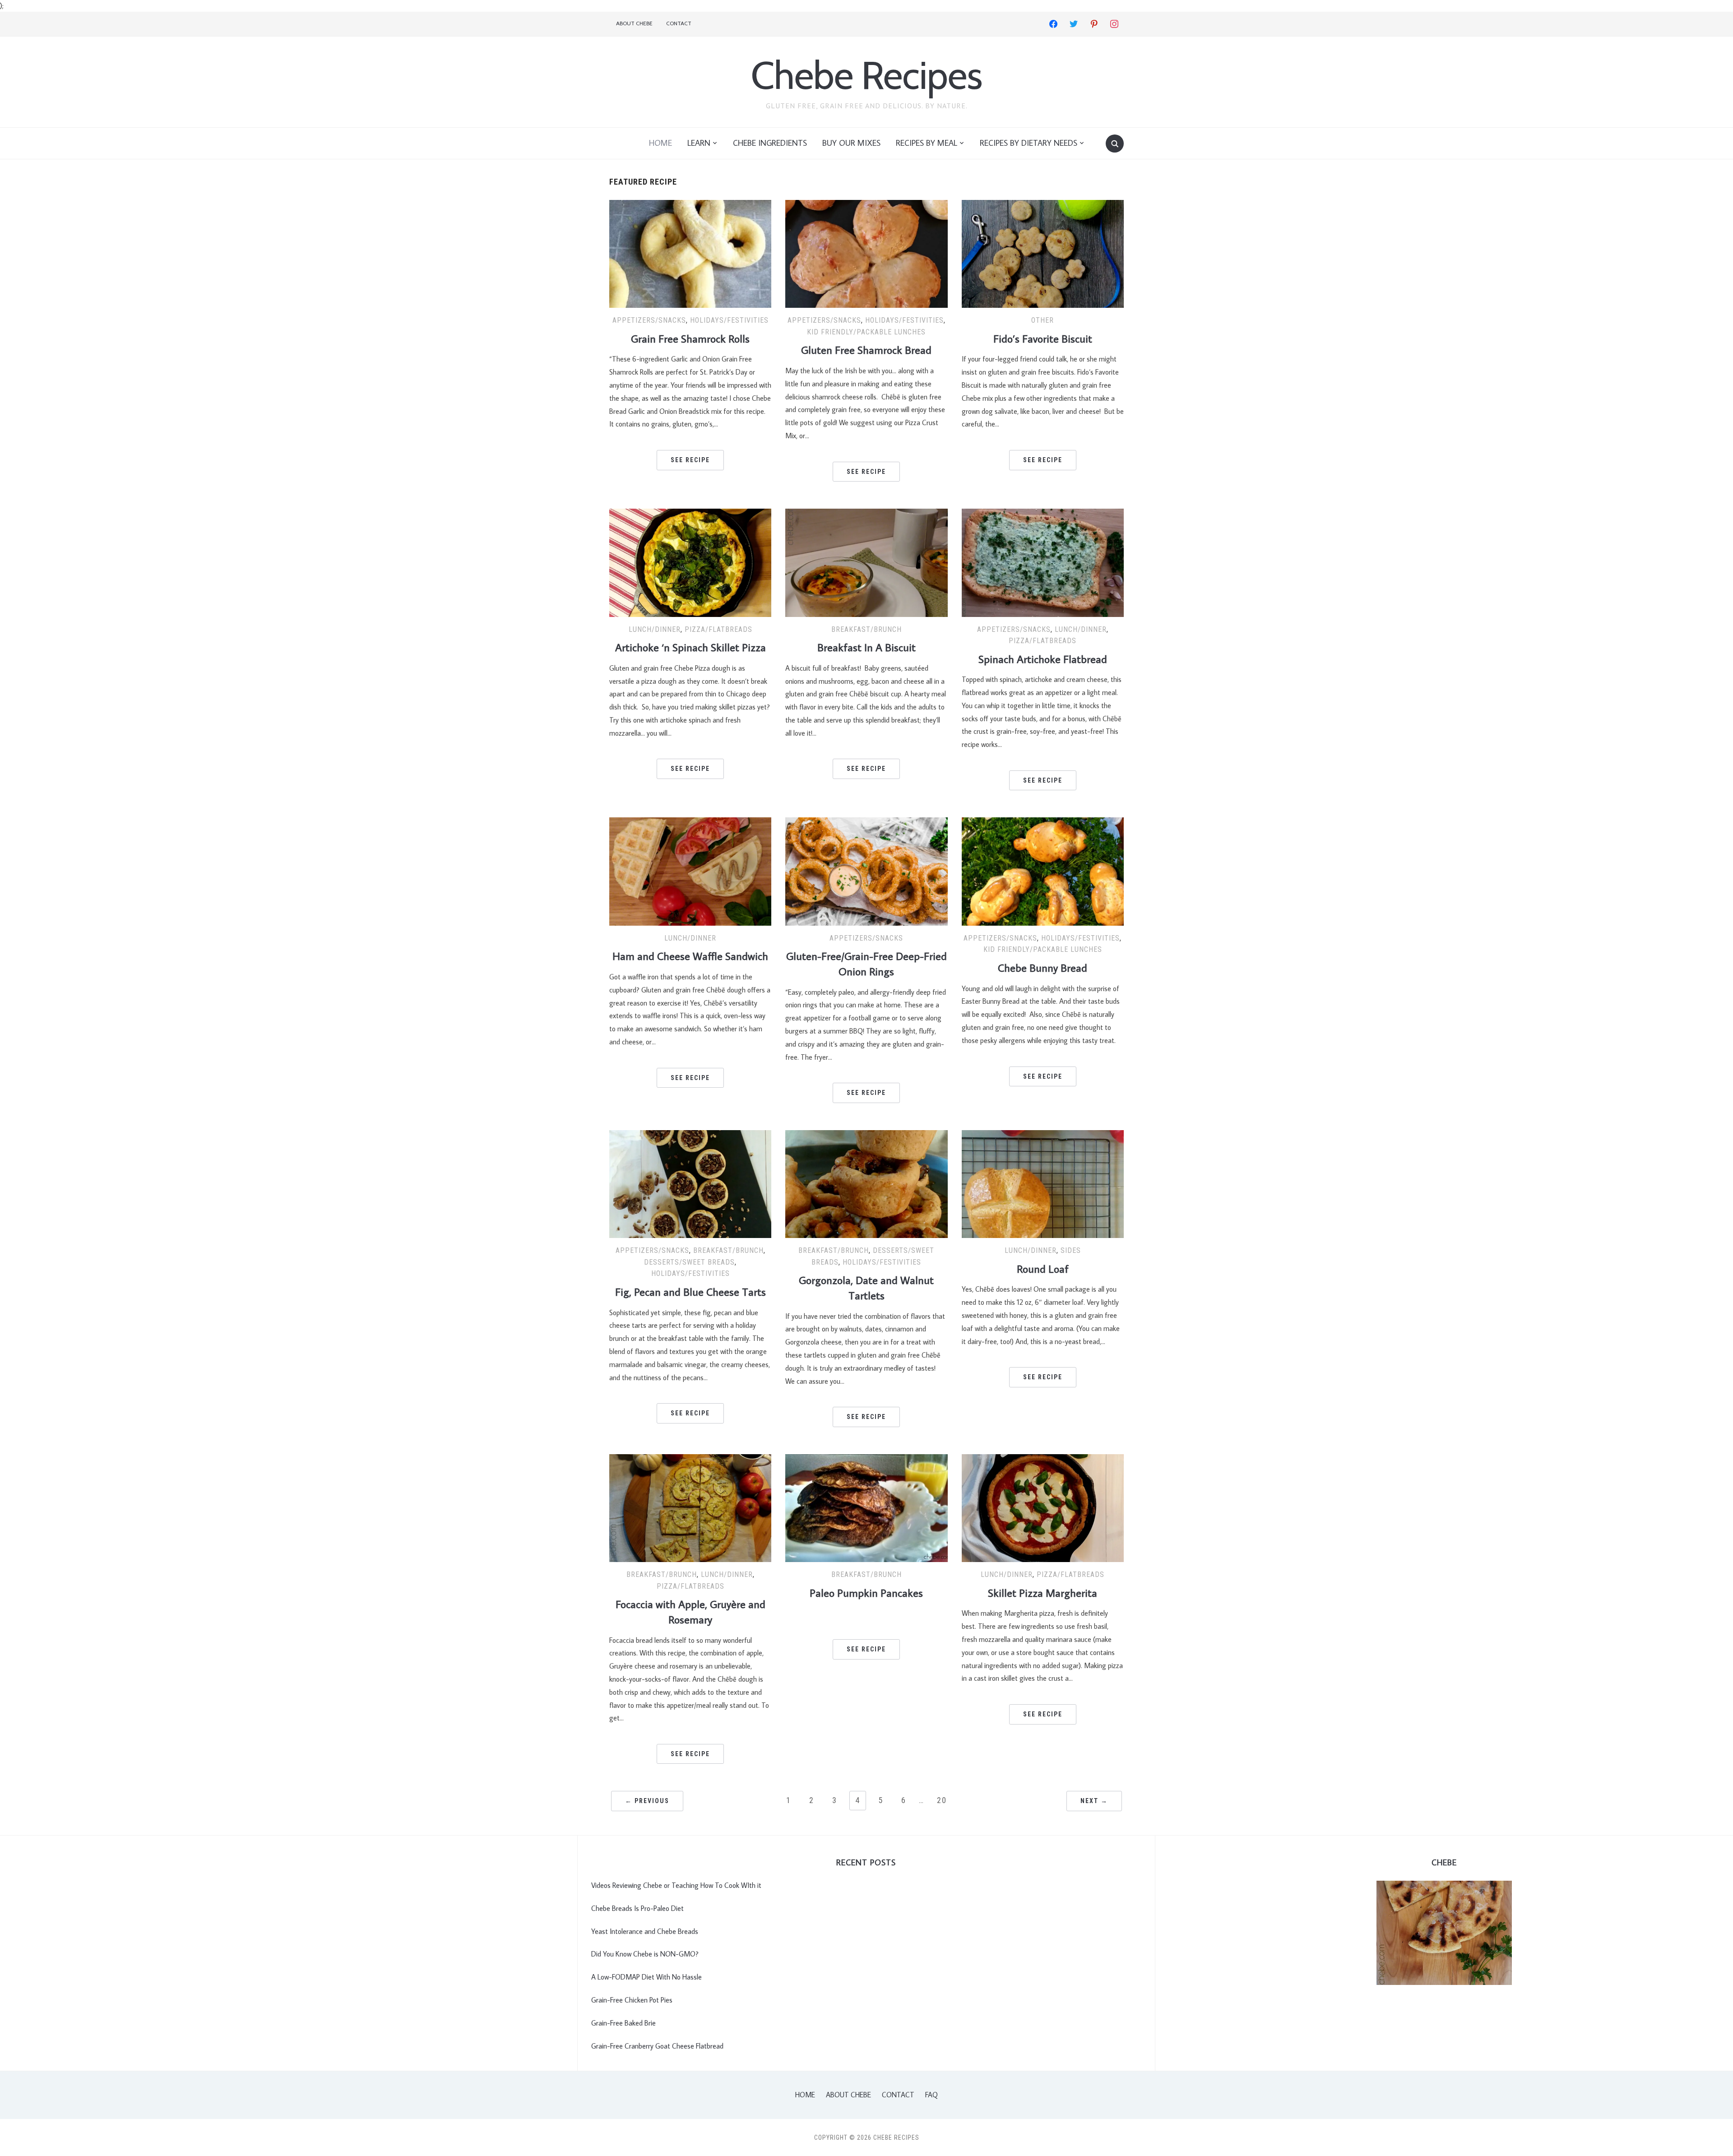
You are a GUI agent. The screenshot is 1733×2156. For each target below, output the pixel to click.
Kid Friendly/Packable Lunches (866, 332)
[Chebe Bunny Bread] (1043, 871)
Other (1043, 320)
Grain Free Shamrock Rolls (690, 338)
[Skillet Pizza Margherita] (1043, 1507)
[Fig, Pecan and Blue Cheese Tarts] (690, 1183)
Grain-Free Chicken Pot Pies (632, 2000)
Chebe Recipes (866, 75)
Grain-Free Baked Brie (623, 2023)
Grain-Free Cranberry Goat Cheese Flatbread (657, 2046)
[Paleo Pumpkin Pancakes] (866, 1507)
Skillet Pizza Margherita (1043, 1593)
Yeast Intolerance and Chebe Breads (645, 1931)
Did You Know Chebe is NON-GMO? (645, 1954)
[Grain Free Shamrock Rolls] (690, 253)
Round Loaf (1043, 1268)
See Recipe (690, 460)
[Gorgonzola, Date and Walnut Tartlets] (866, 1183)
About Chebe (634, 23)
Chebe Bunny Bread (1043, 967)
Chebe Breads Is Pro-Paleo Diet (637, 1908)
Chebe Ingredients (770, 143)
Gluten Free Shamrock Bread (866, 350)
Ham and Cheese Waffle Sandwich (690, 956)
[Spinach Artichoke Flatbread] (1043, 561)
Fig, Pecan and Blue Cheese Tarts (690, 1291)
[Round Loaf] (1043, 1183)
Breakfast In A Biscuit (866, 647)
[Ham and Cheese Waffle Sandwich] (690, 871)
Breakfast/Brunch (866, 629)
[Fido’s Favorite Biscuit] (1043, 253)
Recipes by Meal (927, 143)
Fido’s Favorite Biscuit (1043, 338)
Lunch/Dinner (655, 629)
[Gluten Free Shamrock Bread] (866, 253)
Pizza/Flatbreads (718, 629)
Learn (699, 143)
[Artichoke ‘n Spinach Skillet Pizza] (690, 561)
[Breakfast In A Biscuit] (866, 561)
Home (660, 143)
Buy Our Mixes (851, 143)
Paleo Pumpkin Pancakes (866, 1593)
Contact (679, 23)
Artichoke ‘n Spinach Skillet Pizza (690, 647)
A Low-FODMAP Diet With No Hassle (646, 1977)
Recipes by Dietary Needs (1029, 143)
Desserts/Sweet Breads (689, 1262)
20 (942, 1800)
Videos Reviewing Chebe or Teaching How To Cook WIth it (676, 1885)
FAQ (931, 2095)
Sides (1071, 1250)
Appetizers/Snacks (649, 320)
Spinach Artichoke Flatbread (1043, 659)
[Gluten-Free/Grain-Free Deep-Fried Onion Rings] (866, 871)
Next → (1094, 1801)
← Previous (647, 1801)
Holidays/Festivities (729, 320)
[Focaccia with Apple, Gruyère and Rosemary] (690, 1507)
